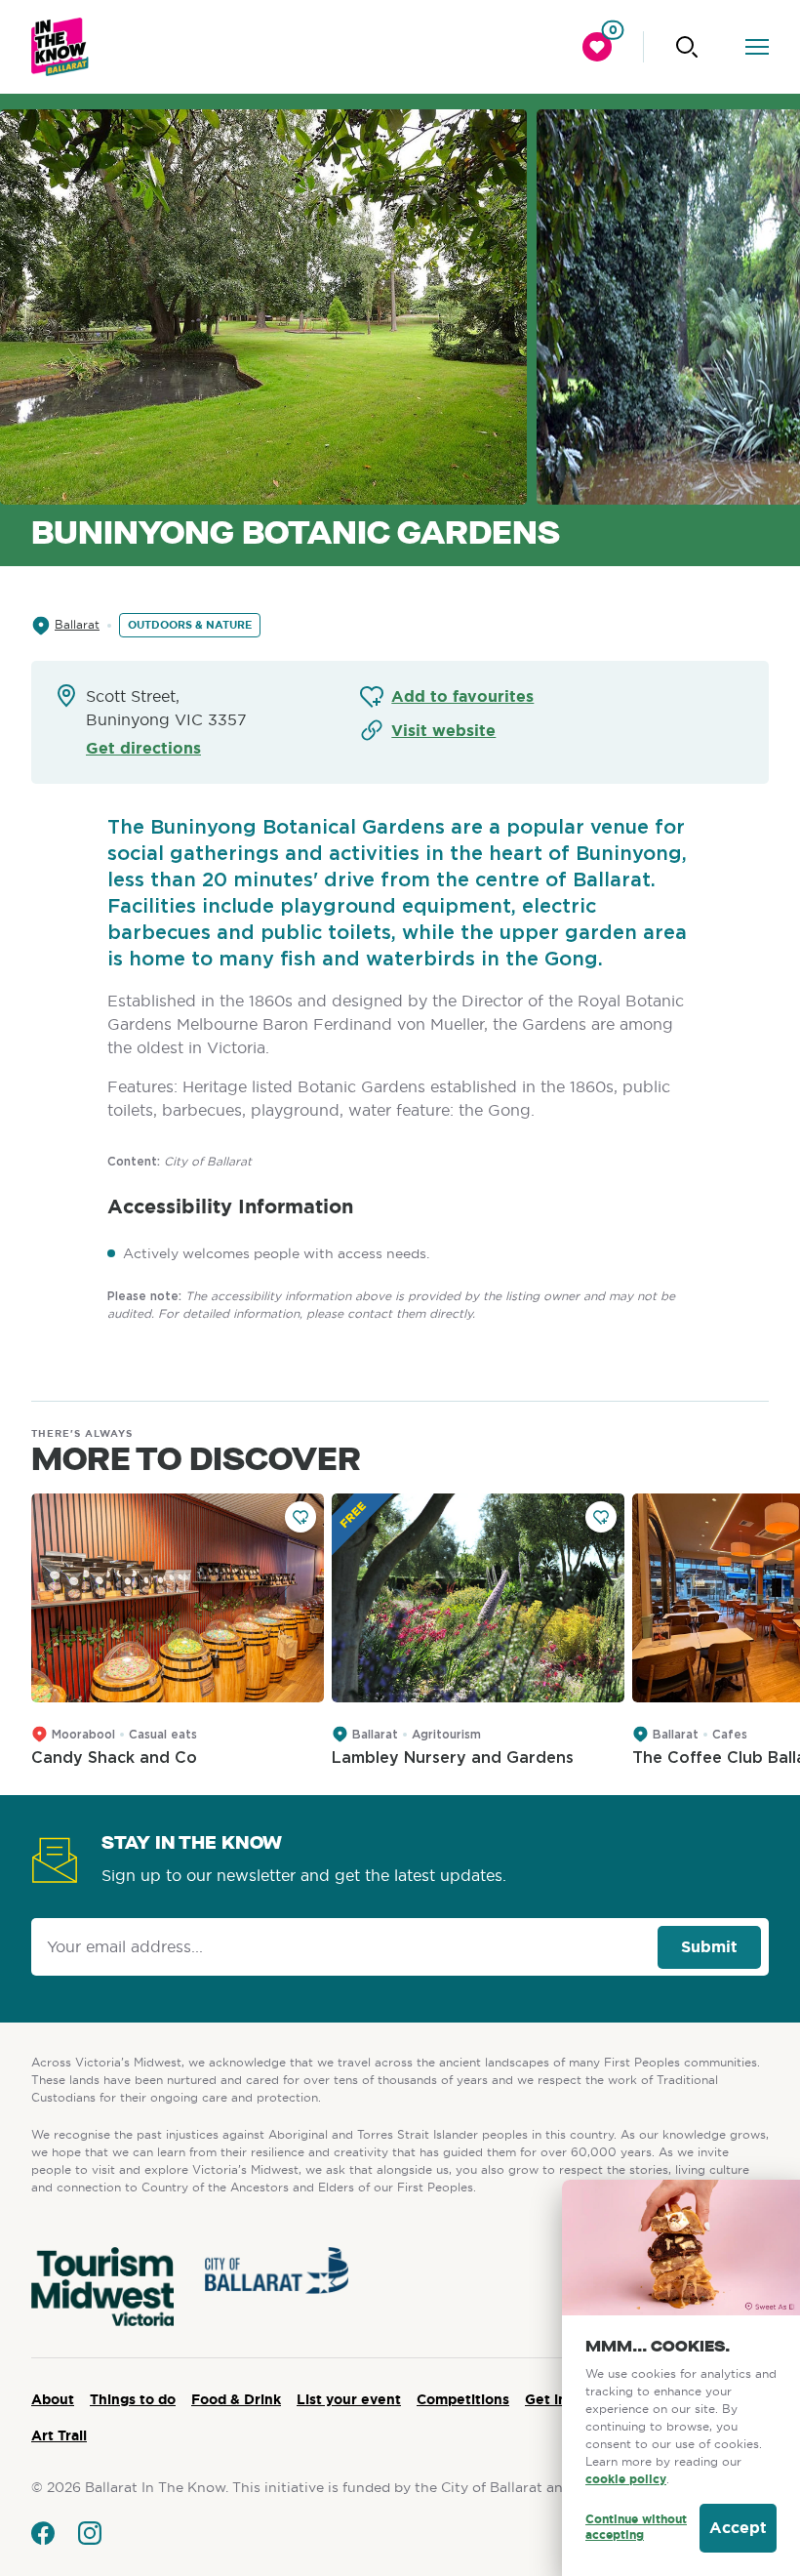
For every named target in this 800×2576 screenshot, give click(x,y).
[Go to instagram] (90, 2533)
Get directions (143, 748)
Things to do (133, 2399)
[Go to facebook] (43, 2533)
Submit (709, 1947)
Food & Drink (236, 2399)
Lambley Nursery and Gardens (453, 1758)
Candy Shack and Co (114, 1758)
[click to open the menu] (757, 47)
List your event (349, 2399)
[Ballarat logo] (60, 47)
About (53, 2399)
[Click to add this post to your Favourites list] (300, 1517)
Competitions (463, 2399)
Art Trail (59, 2435)
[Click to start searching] (687, 47)
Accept (738, 2528)
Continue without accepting (636, 2528)
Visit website (443, 731)
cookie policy (626, 2479)
